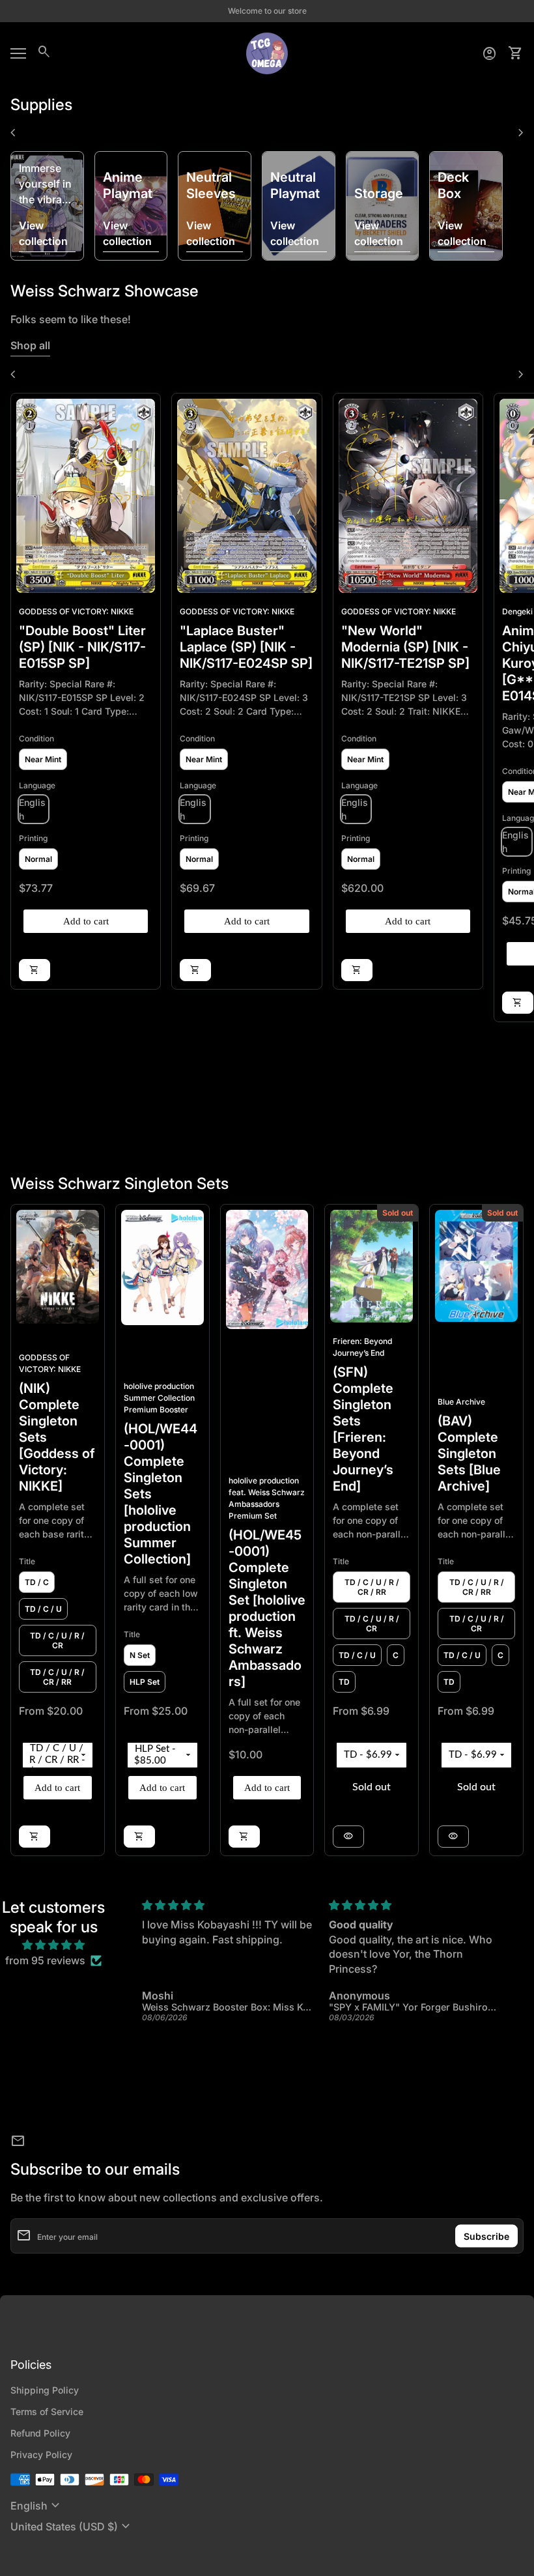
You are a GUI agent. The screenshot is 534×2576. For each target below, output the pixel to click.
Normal (38, 859)
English (37, 2506)
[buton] (37, 2506)
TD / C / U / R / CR (57, 1640)
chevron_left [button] (13, 133)
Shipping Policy (45, 2390)
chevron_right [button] (521, 133)
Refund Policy (40, 2433)
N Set (140, 1655)
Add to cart (86, 921)
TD (344, 1682)
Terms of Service (47, 2411)
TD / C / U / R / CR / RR (57, 1677)
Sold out (372, 1787)
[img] (53, 1945)
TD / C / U (43, 1609)
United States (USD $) (72, 2526)
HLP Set (145, 1682)
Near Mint (43, 759)
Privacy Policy (41, 2454)
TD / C (37, 1582)
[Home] (267, 52)
